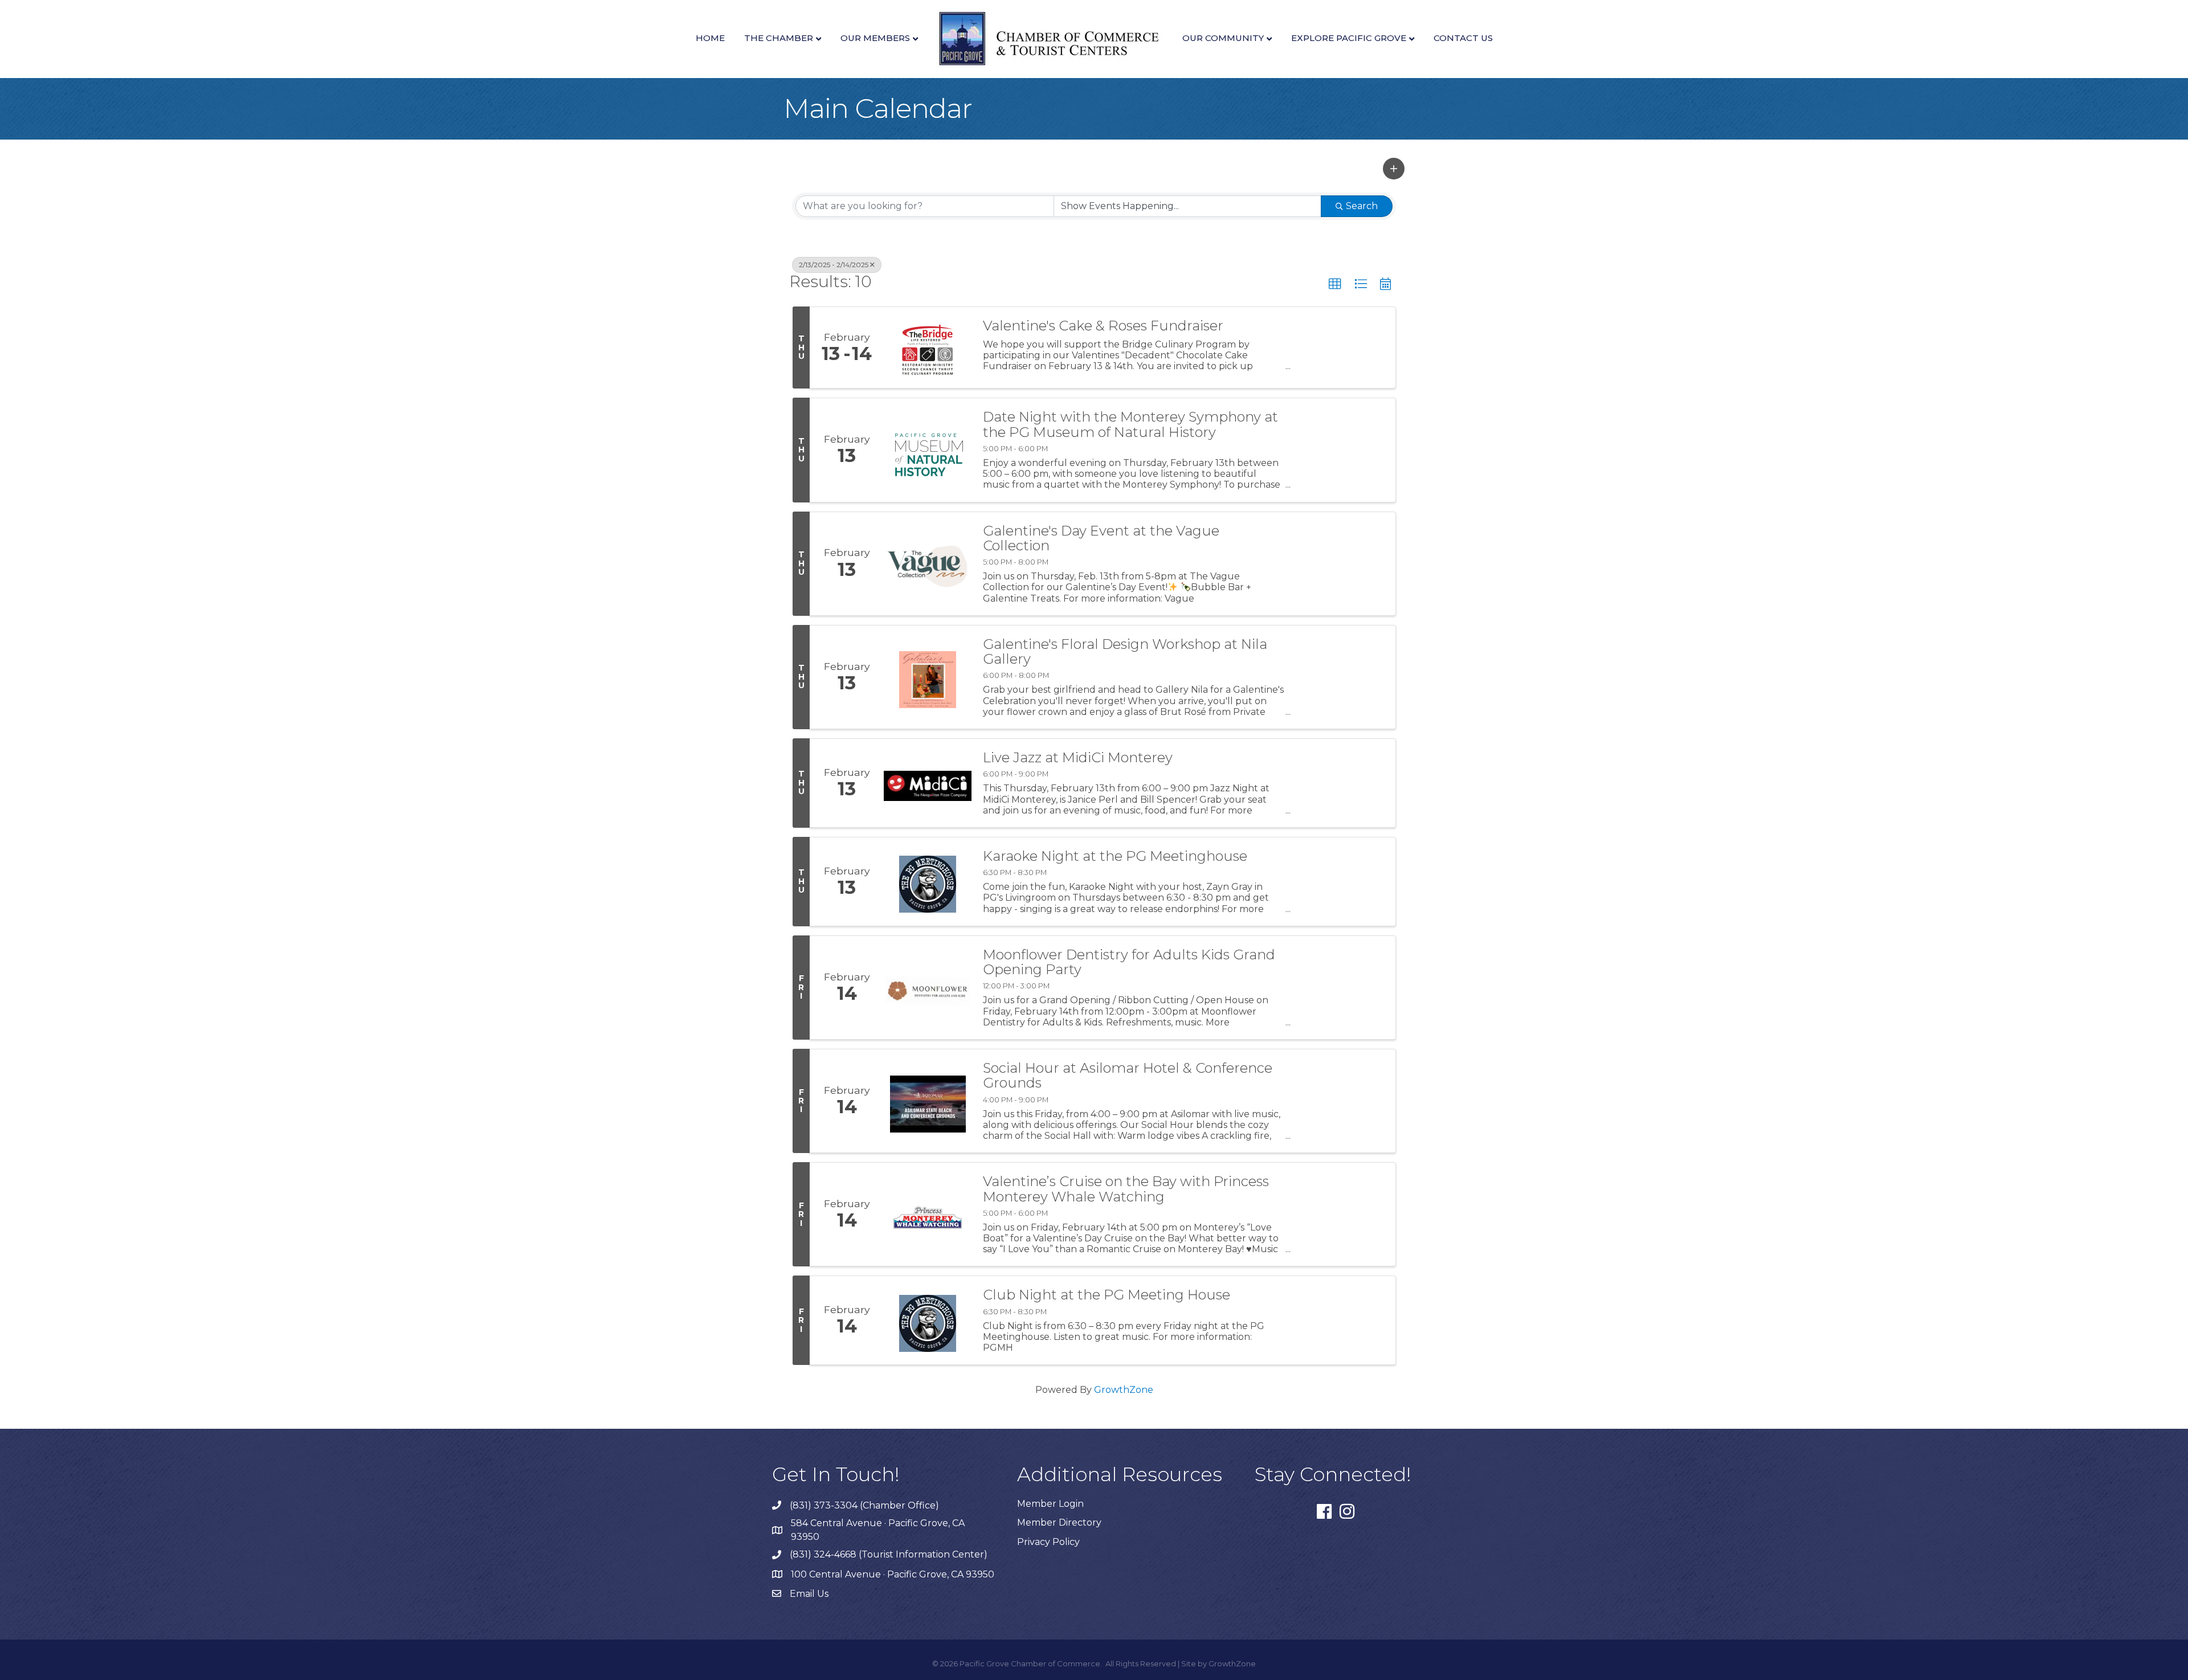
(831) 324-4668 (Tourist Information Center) (889, 1554)
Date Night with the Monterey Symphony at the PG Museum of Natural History (1130, 425)
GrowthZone (1124, 1390)
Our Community (1223, 38)
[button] (1394, 169)
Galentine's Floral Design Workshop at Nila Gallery (1125, 652)
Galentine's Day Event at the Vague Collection (1101, 539)
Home (710, 38)
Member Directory (1059, 1522)
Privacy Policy (1048, 1542)
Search (1362, 206)
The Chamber (779, 38)
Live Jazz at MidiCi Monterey (1078, 758)
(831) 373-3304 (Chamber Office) (864, 1505)
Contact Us (1463, 38)
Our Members (875, 38)
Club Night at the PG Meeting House (1107, 1295)
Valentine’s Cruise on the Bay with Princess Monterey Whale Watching (1126, 1189)
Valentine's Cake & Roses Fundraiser (1103, 326)
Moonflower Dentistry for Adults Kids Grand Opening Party (1129, 962)
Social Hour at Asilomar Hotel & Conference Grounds (1128, 1076)
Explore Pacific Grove (1349, 38)
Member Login (1050, 1504)
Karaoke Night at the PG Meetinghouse (1115, 856)
